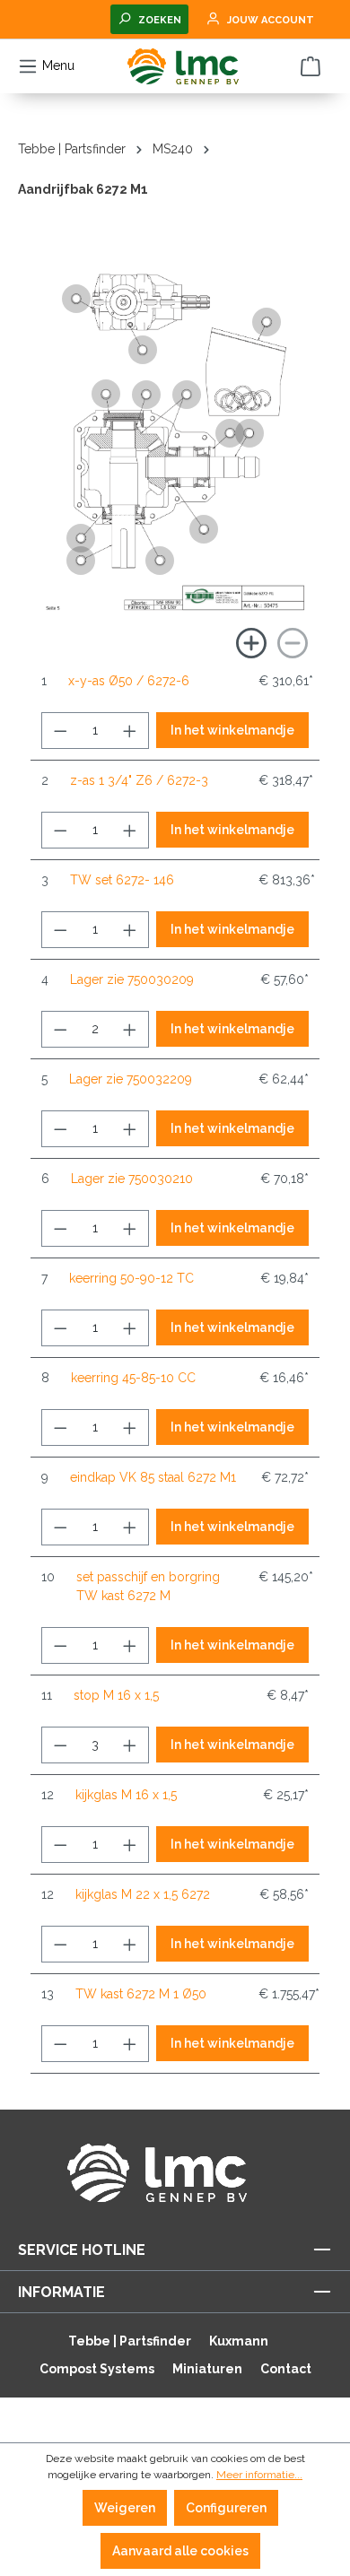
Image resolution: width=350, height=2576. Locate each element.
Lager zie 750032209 (131, 1079)
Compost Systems (97, 2369)
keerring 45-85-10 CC (133, 1378)
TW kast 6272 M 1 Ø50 (141, 1994)
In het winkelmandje (232, 730)
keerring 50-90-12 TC (131, 1278)
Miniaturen (207, 2369)
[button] (81, 561)
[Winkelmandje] (311, 66)
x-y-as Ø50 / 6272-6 (129, 681)
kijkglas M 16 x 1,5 (126, 1795)
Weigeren (125, 2508)
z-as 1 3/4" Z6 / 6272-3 (139, 780)
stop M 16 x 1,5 (116, 1695)
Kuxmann (239, 2341)
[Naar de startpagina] (183, 66)
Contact (286, 2369)
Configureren (226, 2508)
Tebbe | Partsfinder (130, 2341)
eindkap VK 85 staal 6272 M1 (153, 1477)
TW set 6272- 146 (122, 880)
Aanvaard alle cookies (180, 2551)
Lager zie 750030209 (132, 979)
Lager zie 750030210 (132, 1179)
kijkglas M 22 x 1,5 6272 (143, 1894)
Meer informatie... (259, 2475)
